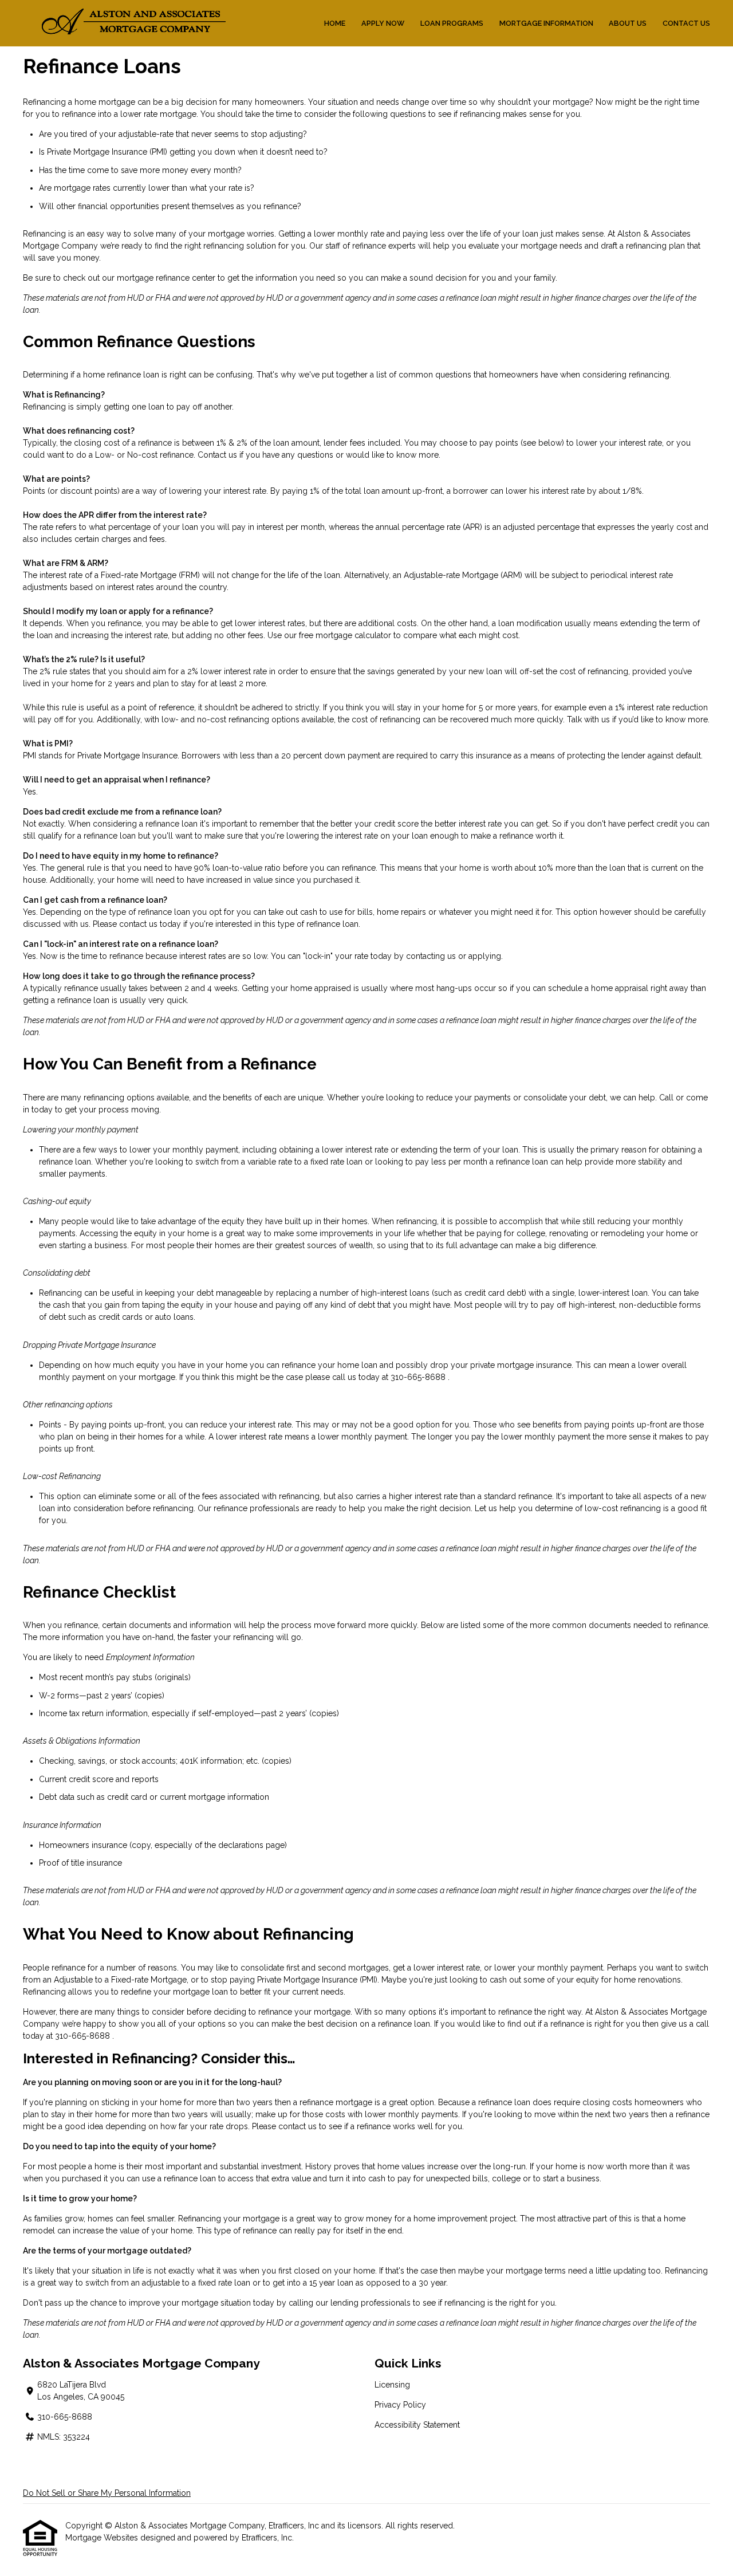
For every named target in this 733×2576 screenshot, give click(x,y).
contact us (138, 924)
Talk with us (588, 719)
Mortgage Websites (103, 2538)
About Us (628, 23)
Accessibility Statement (417, 2425)
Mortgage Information (546, 23)
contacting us (431, 956)
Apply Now (383, 23)
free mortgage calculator (345, 635)
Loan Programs (452, 23)
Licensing (392, 2385)
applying (485, 956)
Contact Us (686, 23)
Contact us (217, 455)
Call (666, 1098)
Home (335, 23)
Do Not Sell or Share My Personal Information (107, 2493)
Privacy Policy (400, 2405)
